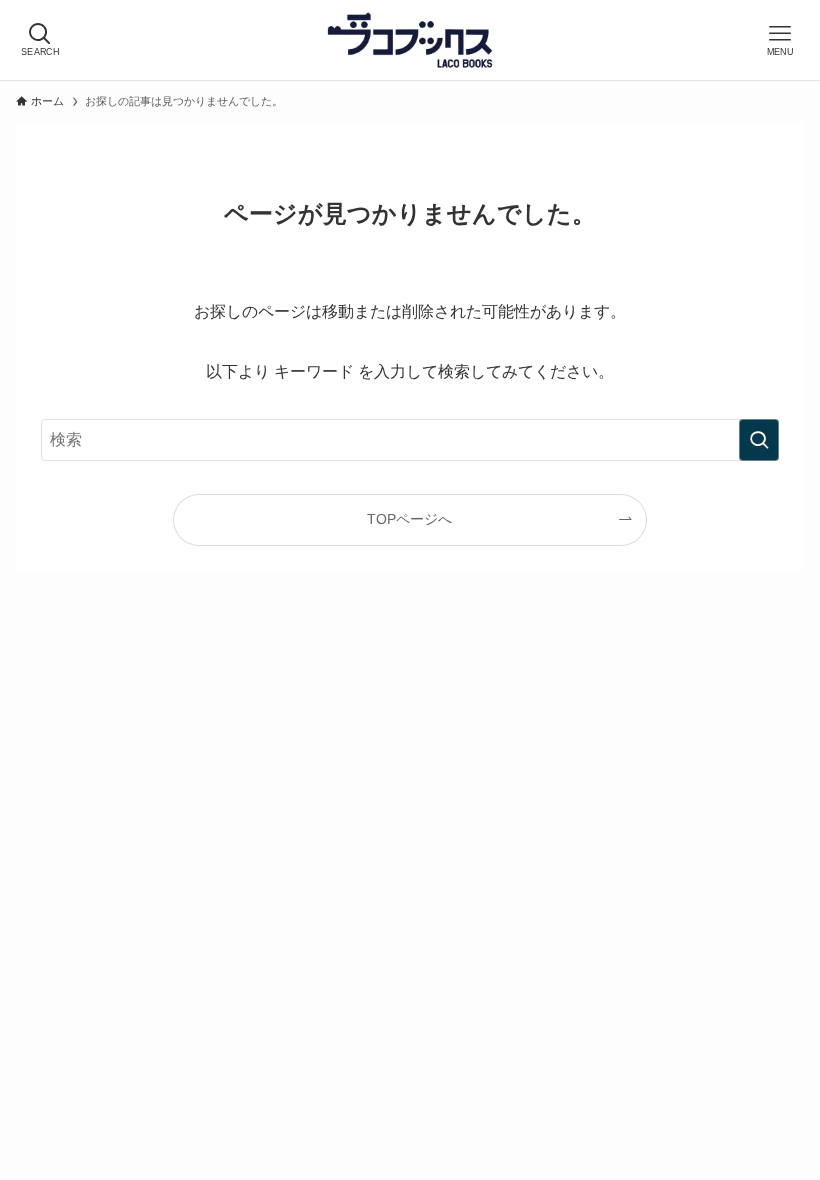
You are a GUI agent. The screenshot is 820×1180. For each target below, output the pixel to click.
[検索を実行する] (759, 440)
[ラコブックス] (410, 40)
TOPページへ (409, 519)
